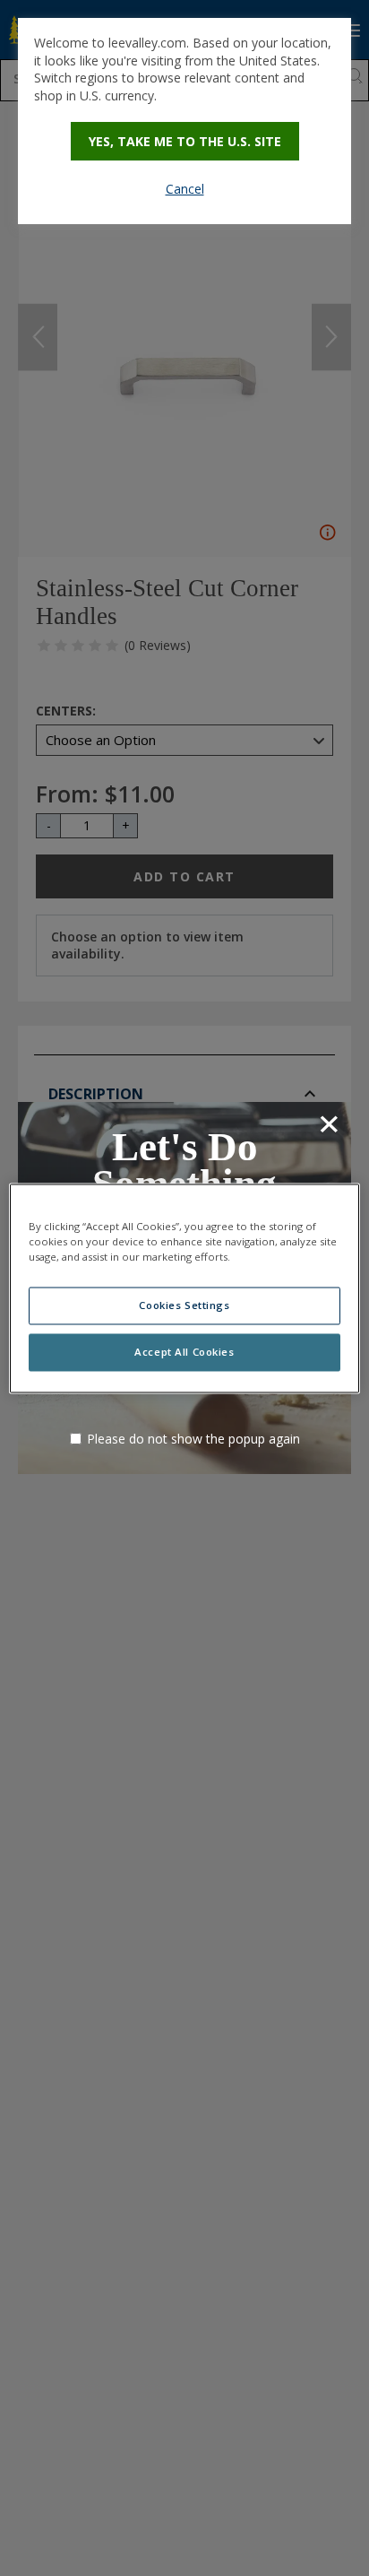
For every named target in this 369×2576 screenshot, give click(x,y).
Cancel (185, 189)
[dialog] (184, 121)
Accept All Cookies (184, 1352)
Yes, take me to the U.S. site (185, 141)
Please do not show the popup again (193, 1439)
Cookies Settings (184, 1305)
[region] (184, 1288)
